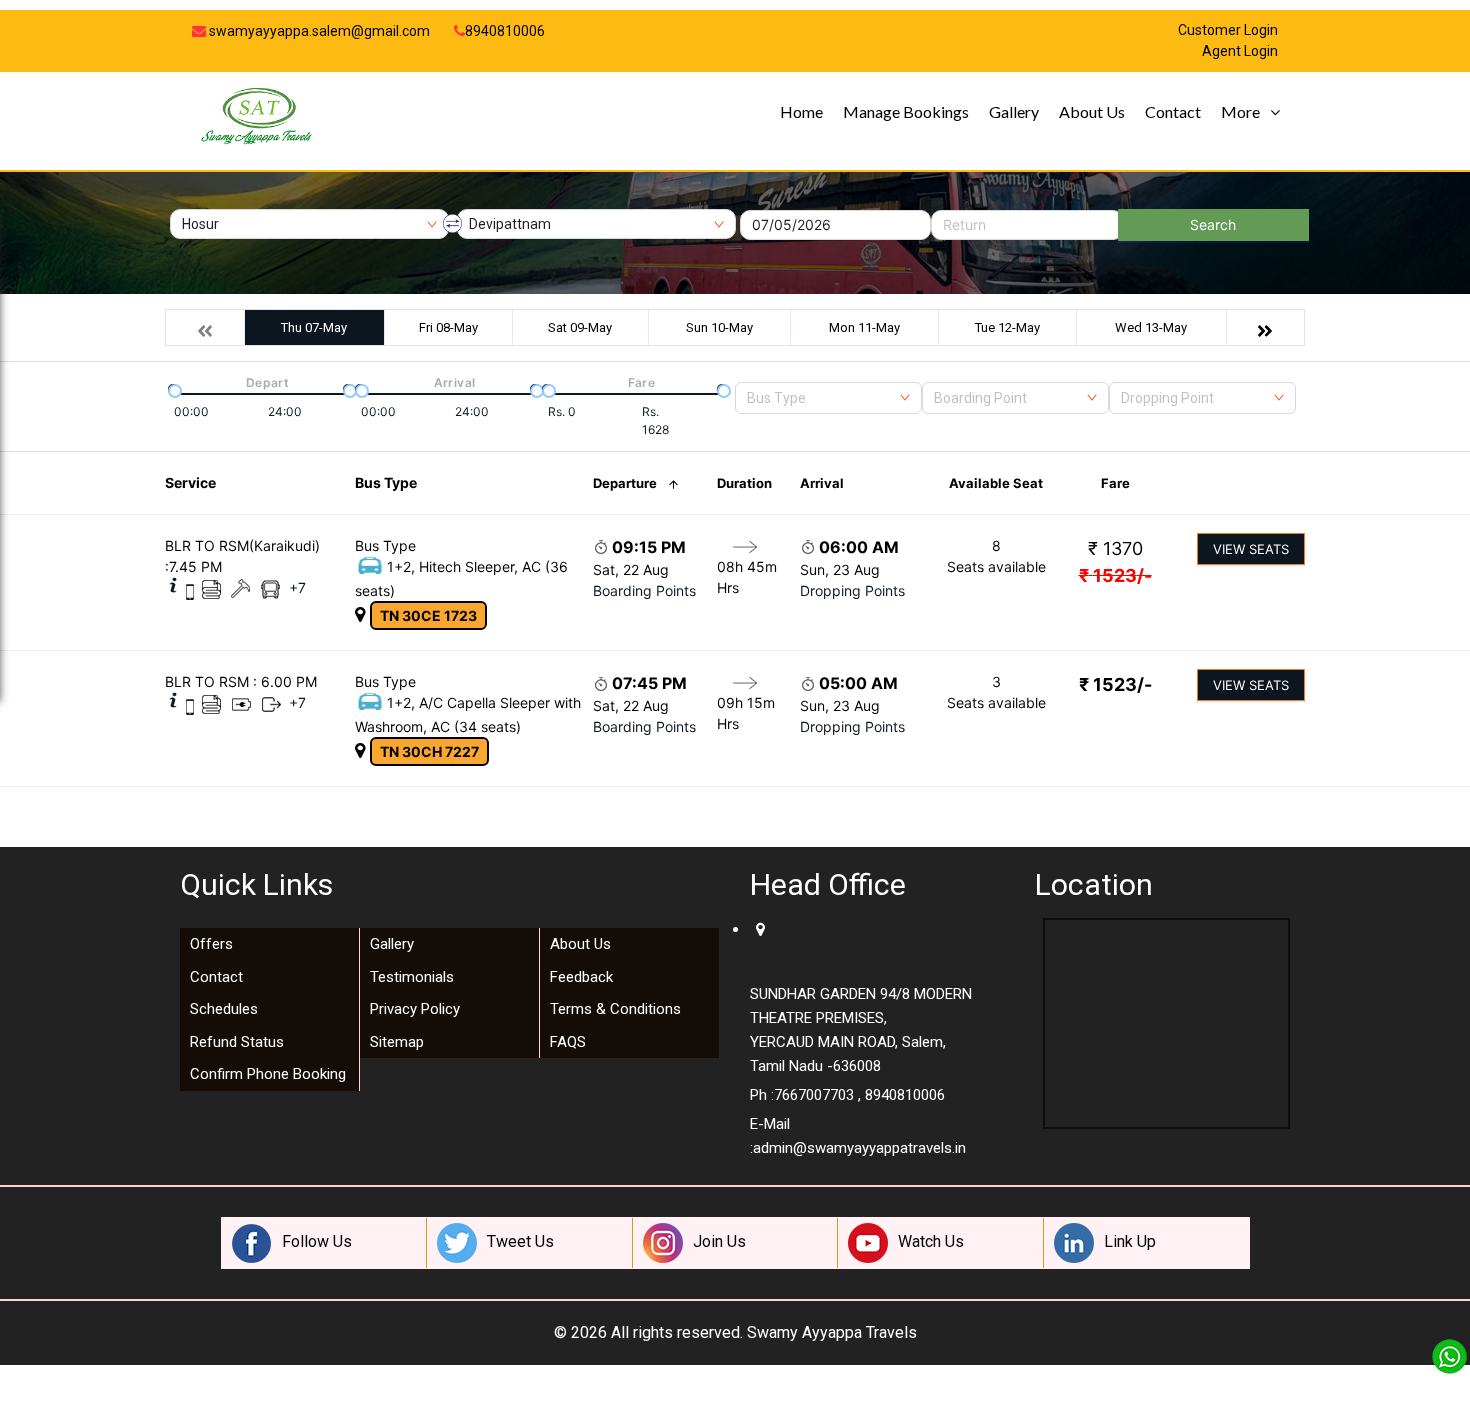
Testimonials (412, 977)
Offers (211, 944)
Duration (744, 483)
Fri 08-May (448, 327)
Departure (625, 483)
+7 (297, 587)
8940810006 (505, 31)
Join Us (719, 1241)
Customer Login (1228, 30)
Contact (1173, 111)
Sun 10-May (719, 327)
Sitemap (397, 1042)
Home (801, 111)
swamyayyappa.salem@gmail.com (318, 31)
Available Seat (996, 483)
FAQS (568, 1042)
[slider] (173, 389)
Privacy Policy (415, 1009)
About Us (1092, 111)
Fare (1115, 483)
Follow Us (317, 1241)
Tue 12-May (1007, 327)
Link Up (1130, 1241)
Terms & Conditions (615, 1009)
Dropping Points (852, 590)
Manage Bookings (906, 111)
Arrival (822, 483)
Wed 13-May (1151, 327)
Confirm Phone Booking (268, 1074)
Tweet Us (520, 1241)
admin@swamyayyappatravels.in (859, 1148)
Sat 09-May (580, 327)
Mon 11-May (864, 327)
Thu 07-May (314, 327)
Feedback (581, 977)
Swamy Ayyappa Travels (832, 1332)
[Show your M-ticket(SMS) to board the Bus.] (190, 590)
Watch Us (931, 1241)
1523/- (1115, 575)
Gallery (1014, 111)
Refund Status (237, 1042)
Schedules (224, 1009)
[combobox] (828, 398)
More (1240, 111)
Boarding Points (644, 590)
